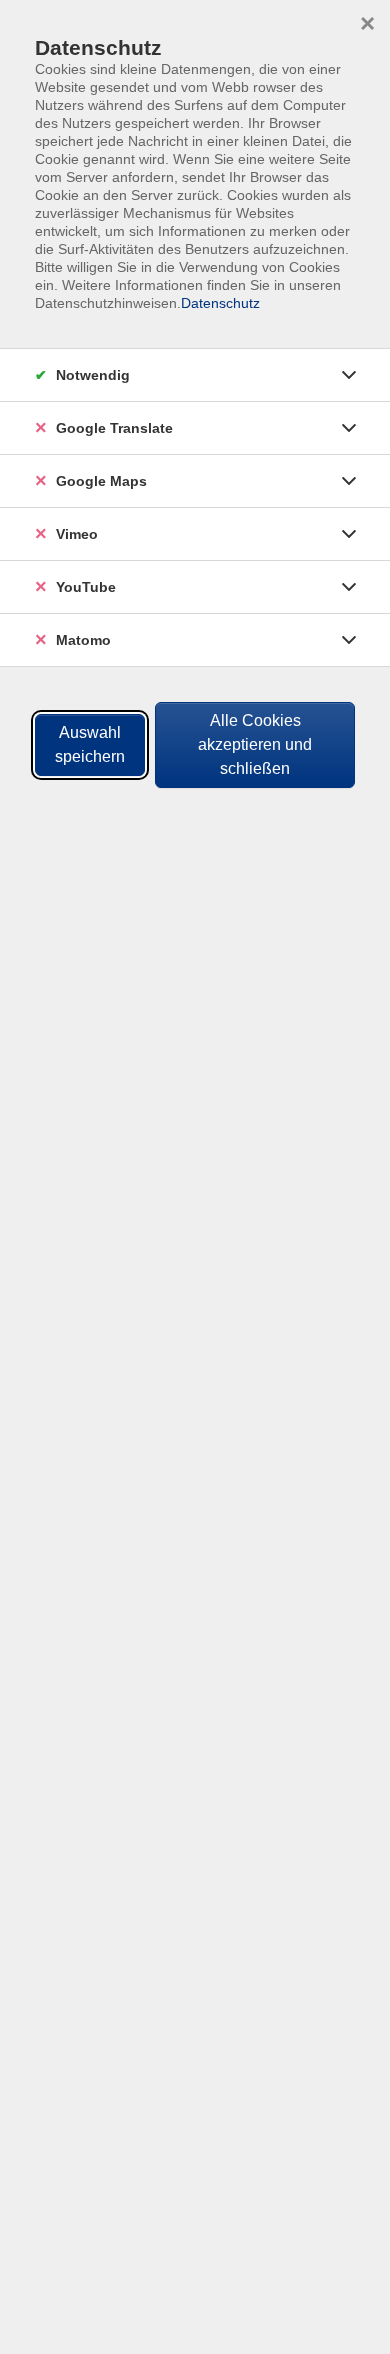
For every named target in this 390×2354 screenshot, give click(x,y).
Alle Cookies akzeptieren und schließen (255, 744)
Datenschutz (220, 303)
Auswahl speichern (90, 744)
